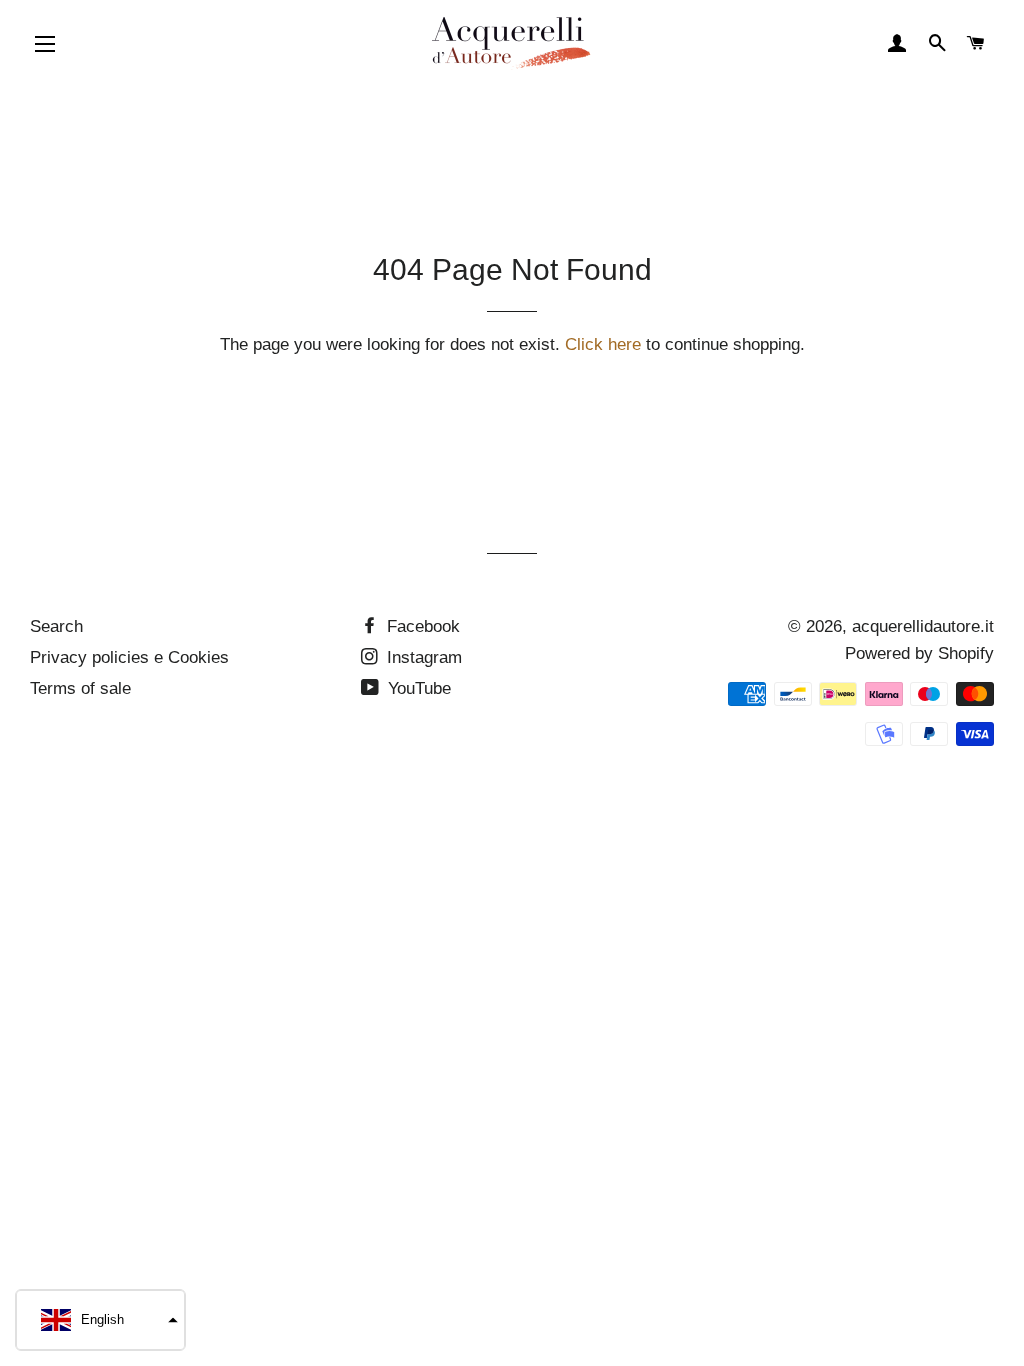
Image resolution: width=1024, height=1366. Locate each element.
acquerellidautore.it (923, 626)
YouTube (417, 688)
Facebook (421, 626)
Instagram (422, 657)
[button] (100, 1320)
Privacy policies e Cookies (129, 657)
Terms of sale (80, 688)
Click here (603, 344)
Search (56, 626)
